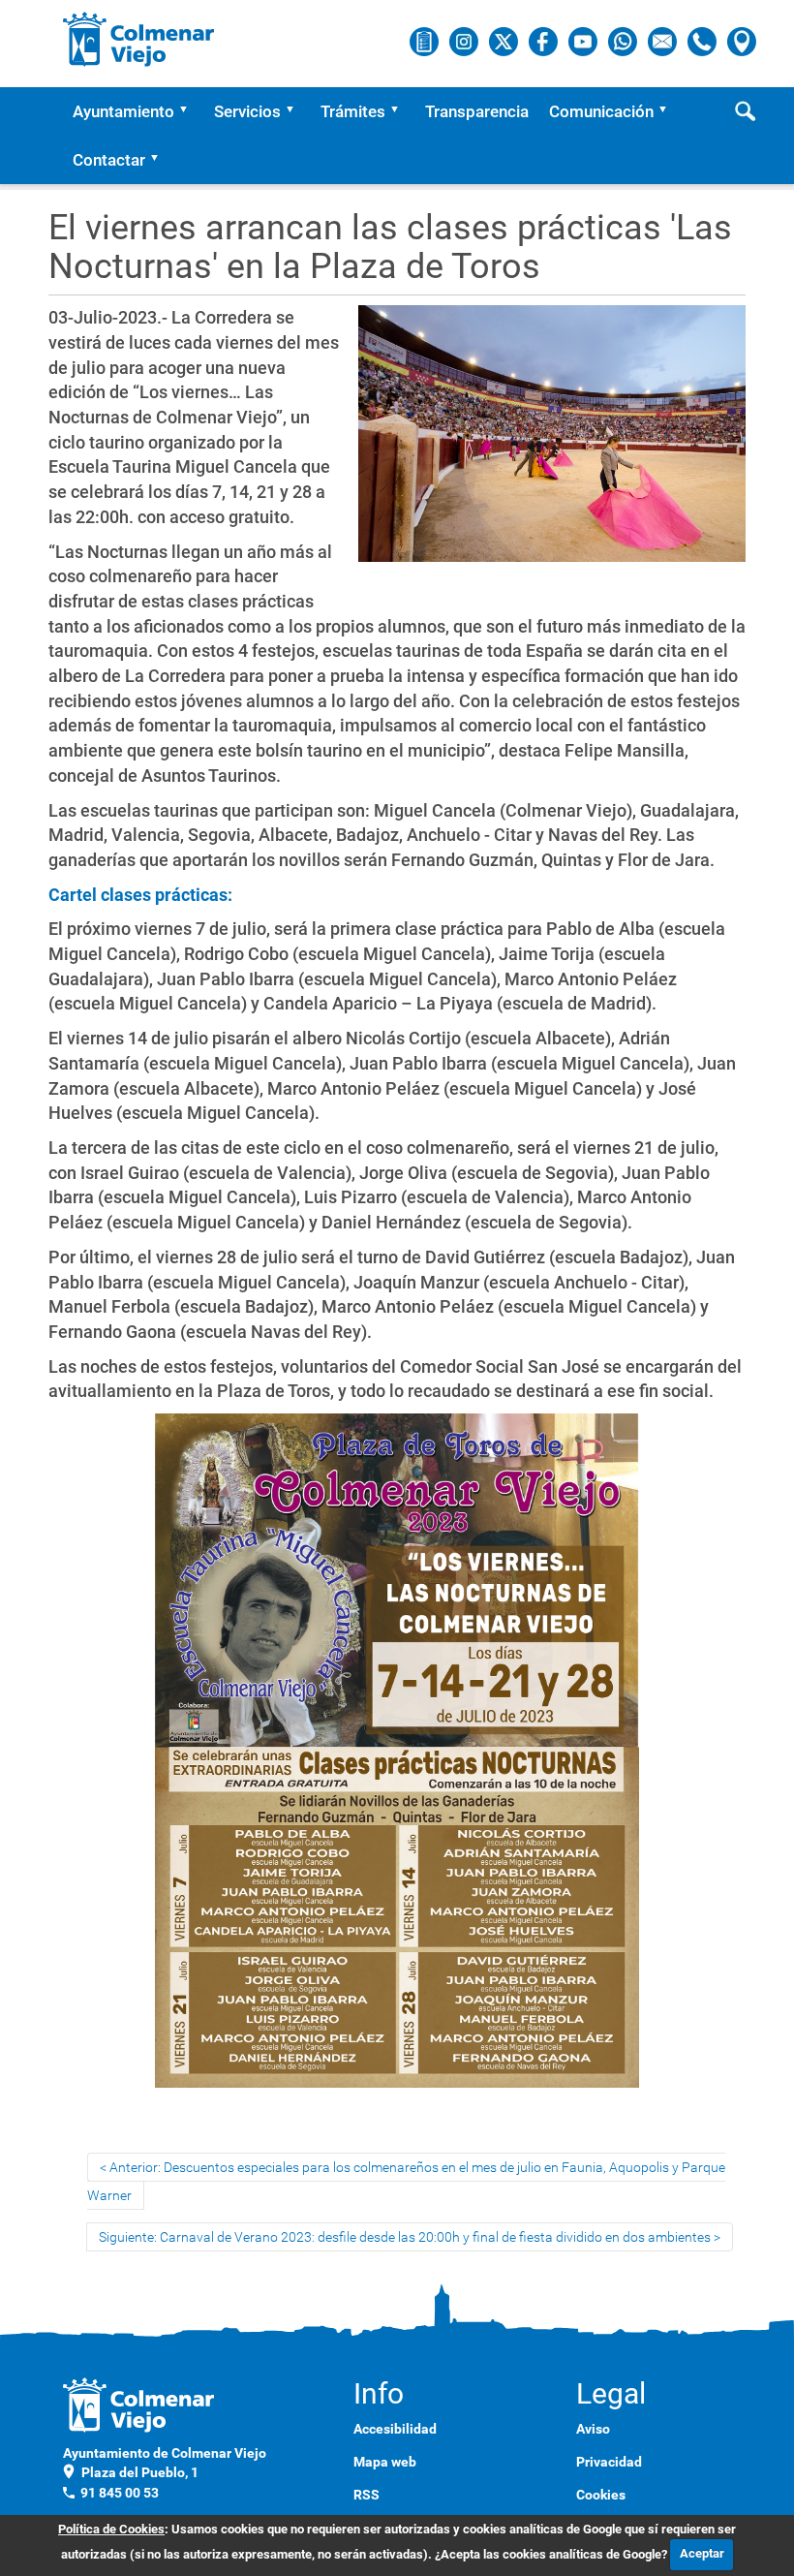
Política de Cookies (111, 2529)
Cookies (601, 2495)
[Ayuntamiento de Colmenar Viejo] (139, 39)
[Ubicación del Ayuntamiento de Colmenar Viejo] (742, 41)
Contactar (109, 160)
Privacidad (609, 2462)
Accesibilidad (395, 2429)
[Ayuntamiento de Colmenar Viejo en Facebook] (545, 41)
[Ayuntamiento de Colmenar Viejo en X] (505, 41)
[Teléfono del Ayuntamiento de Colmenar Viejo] (703, 41)
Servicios (247, 111)
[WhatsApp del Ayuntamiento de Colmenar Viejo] (624, 41)
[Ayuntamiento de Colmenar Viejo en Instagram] (465, 41)
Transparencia (477, 111)
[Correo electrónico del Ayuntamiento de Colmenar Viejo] (664, 41)
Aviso (593, 2429)
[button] (190, 111)
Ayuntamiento (123, 111)
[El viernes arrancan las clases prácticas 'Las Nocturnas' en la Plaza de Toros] (552, 442)
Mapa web (385, 2462)
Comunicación (601, 111)
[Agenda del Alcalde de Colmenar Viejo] (426, 41)
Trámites (353, 111)
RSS (366, 2495)
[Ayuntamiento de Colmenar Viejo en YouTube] (584, 41)
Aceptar (702, 2553)
